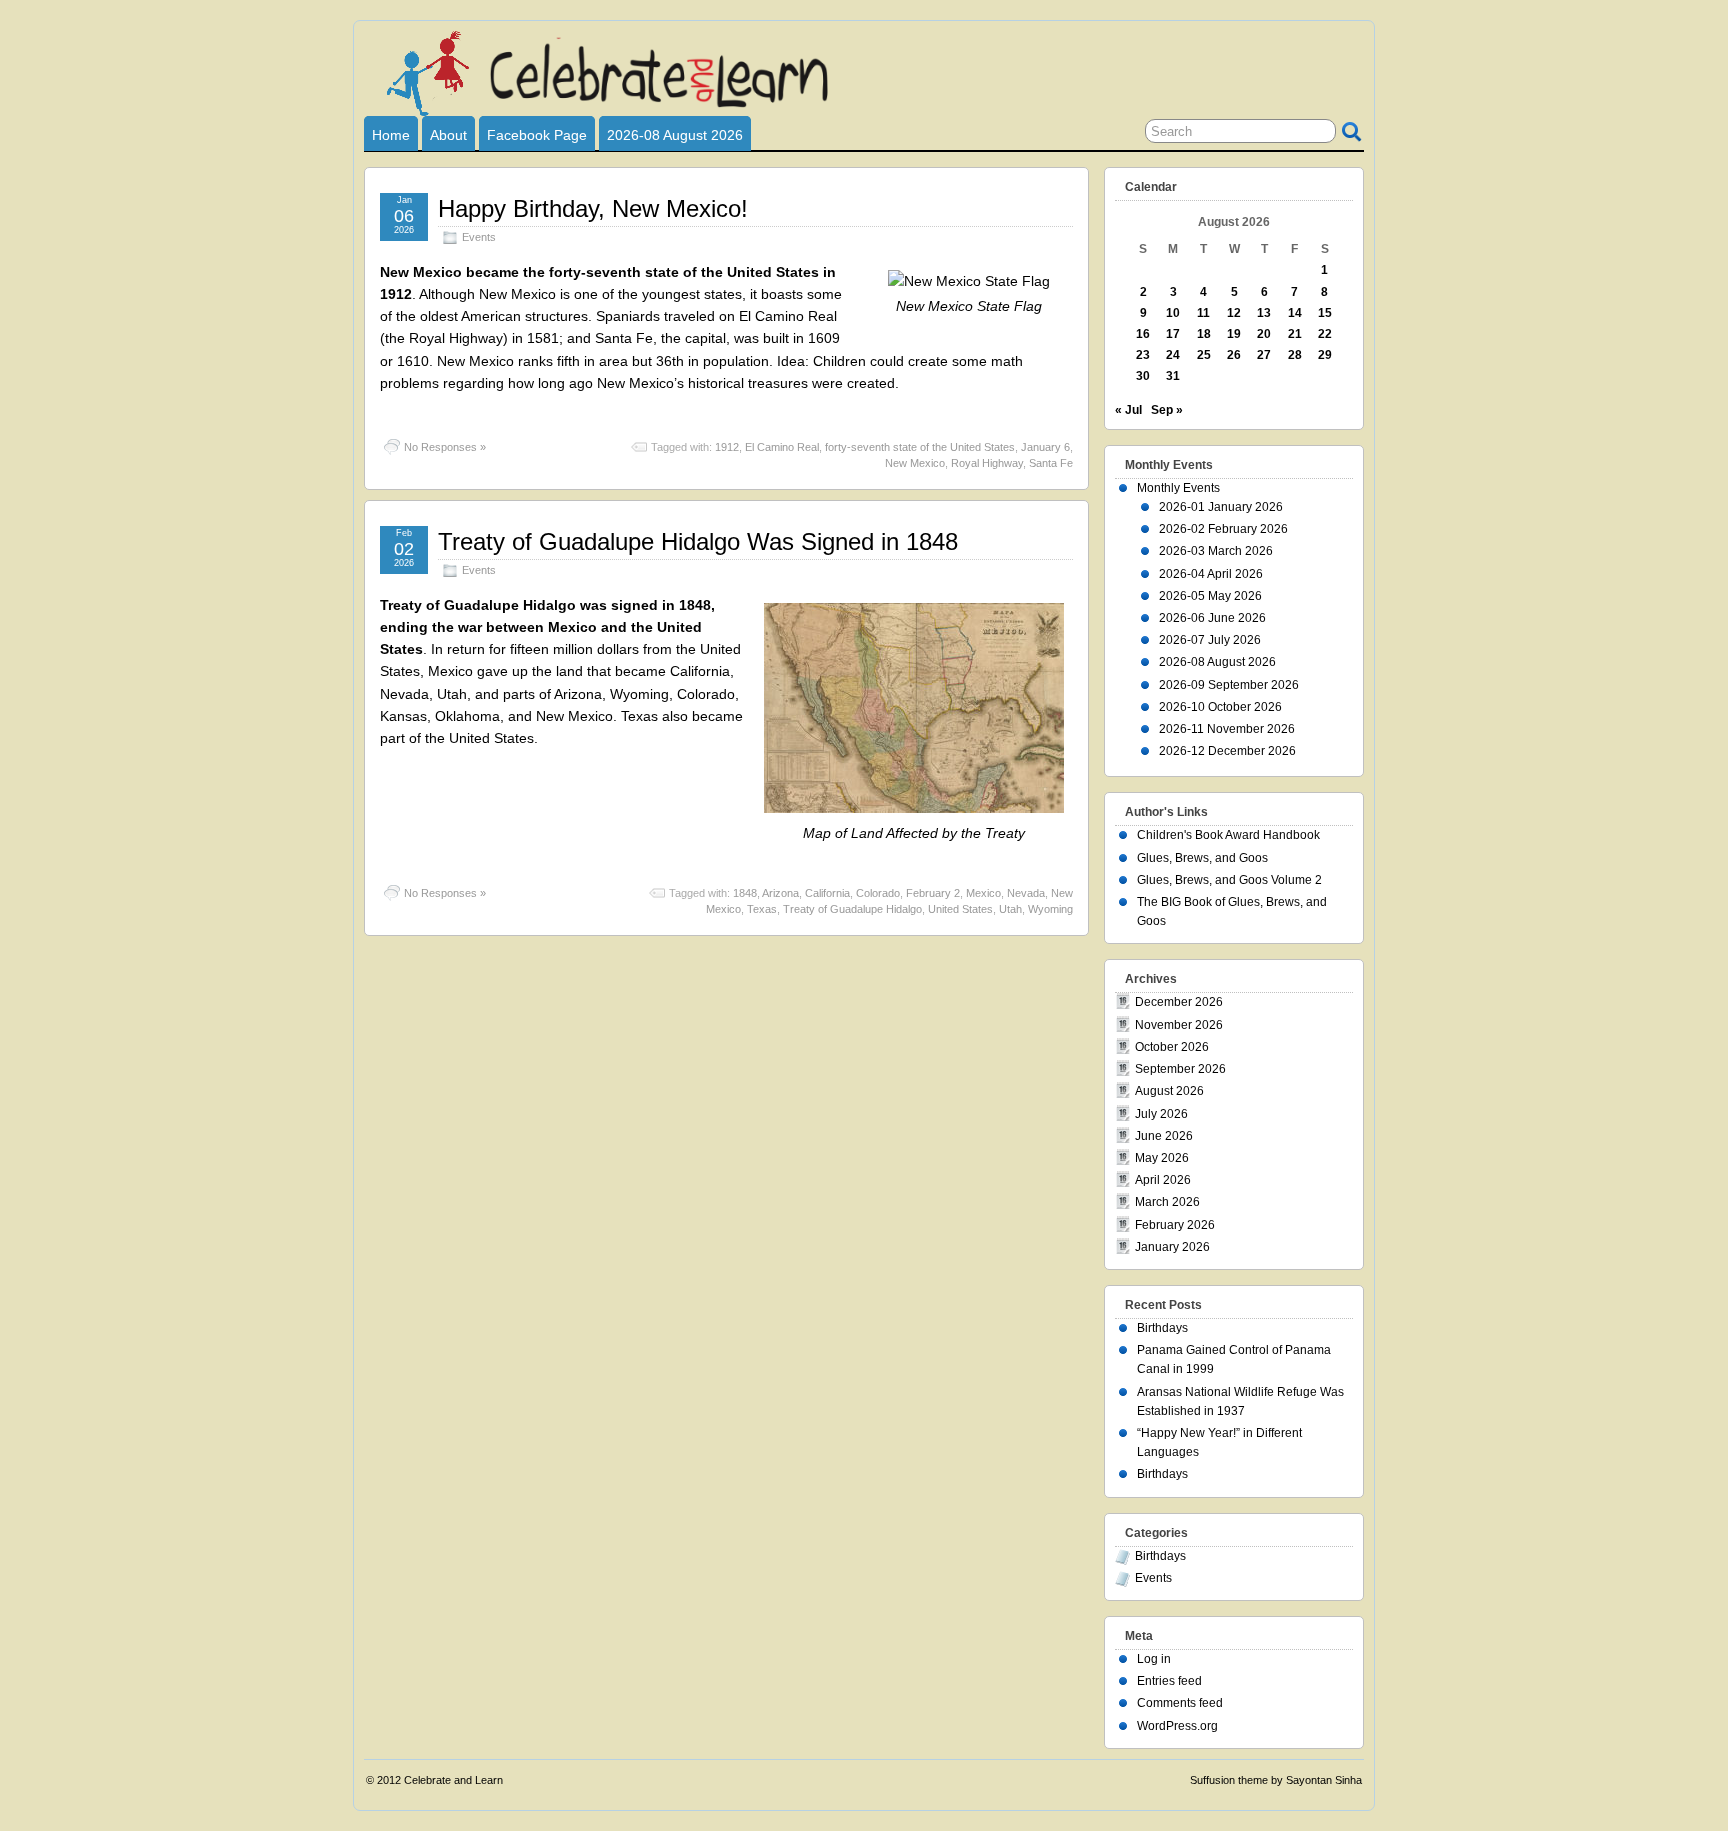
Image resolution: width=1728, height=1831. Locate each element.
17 (1173, 334)
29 (1325, 355)
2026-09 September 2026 (1229, 685)
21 (1295, 334)
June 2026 (1164, 1136)
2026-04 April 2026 (1211, 574)
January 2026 (1172, 1247)
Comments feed (1180, 1703)
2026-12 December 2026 (1227, 751)
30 (1143, 376)
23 (1143, 355)
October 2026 (1172, 1047)
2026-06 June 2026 (1212, 618)
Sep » (1167, 410)
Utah (1010, 909)
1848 (745, 893)
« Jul (1128, 410)
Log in (1154, 1659)
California (827, 893)
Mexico (983, 893)
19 (1234, 334)
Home (391, 135)
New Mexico (915, 463)
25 (1204, 355)
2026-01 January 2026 (1221, 507)
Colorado (878, 893)
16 (1143, 334)
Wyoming (1050, 909)
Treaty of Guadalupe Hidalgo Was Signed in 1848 (698, 541)
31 (1173, 376)
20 (1264, 334)
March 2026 (1167, 1202)
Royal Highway (987, 463)
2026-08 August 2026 (675, 135)
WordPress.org (1177, 1726)
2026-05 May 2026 (1210, 596)
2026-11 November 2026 (1227, 729)
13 (1264, 313)
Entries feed (1169, 1681)
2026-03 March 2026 (1216, 551)
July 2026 (1161, 1114)
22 (1325, 334)
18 (1204, 334)
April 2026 (1163, 1180)
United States (960, 909)
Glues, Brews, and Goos (1202, 858)
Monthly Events (1178, 488)
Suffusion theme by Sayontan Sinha (1276, 1780)
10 (1173, 313)
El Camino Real (782, 447)
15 (1325, 313)
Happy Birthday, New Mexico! (593, 208)
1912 (727, 447)
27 (1264, 355)
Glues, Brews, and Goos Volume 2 (1229, 880)
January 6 (1045, 447)
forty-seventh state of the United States (920, 447)
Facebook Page (537, 135)
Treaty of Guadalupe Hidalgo (852, 909)
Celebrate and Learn (453, 1780)
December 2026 (1179, 1002)
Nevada (1026, 893)
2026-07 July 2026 (1210, 640)
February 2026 (1175, 1225)
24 (1173, 355)
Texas (762, 909)
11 (1203, 313)
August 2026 (1169, 1091)
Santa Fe (1051, 463)
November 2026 (1179, 1025)
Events (479, 237)
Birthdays (1162, 1328)
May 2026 (1162, 1158)
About (448, 135)
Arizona (780, 893)
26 (1234, 355)
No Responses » (445, 447)
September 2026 (1180, 1069)
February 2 (933, 893)
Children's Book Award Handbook (1228, 835)
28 (1295, 355)
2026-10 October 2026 (1220, 707)
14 (1295, 313)
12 (1234, 313)
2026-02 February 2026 (1223, 529)
